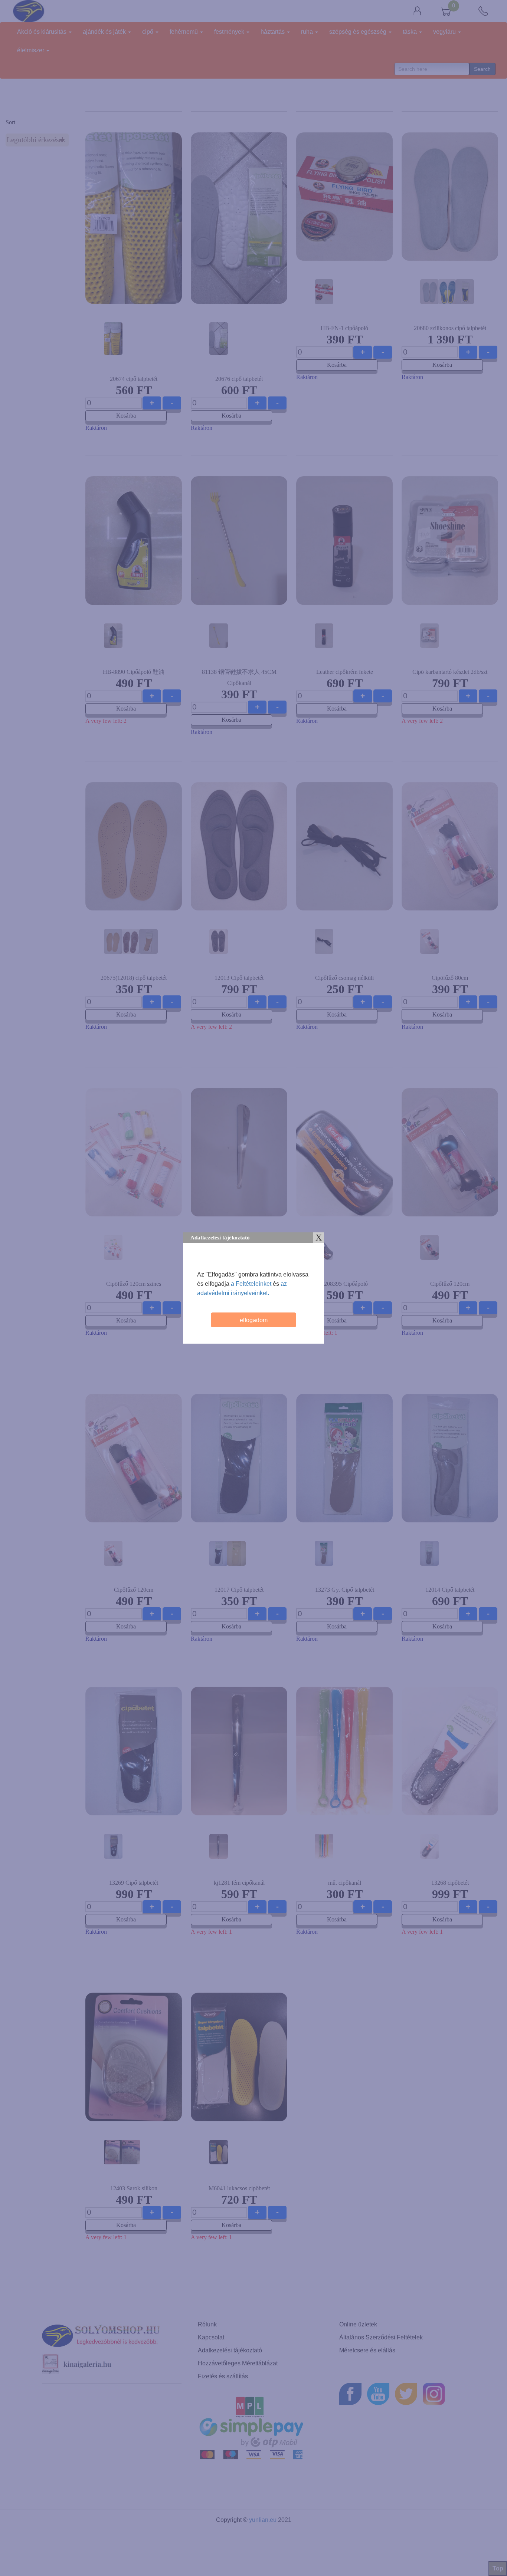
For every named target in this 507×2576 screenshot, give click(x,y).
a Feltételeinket (251, 1284)
